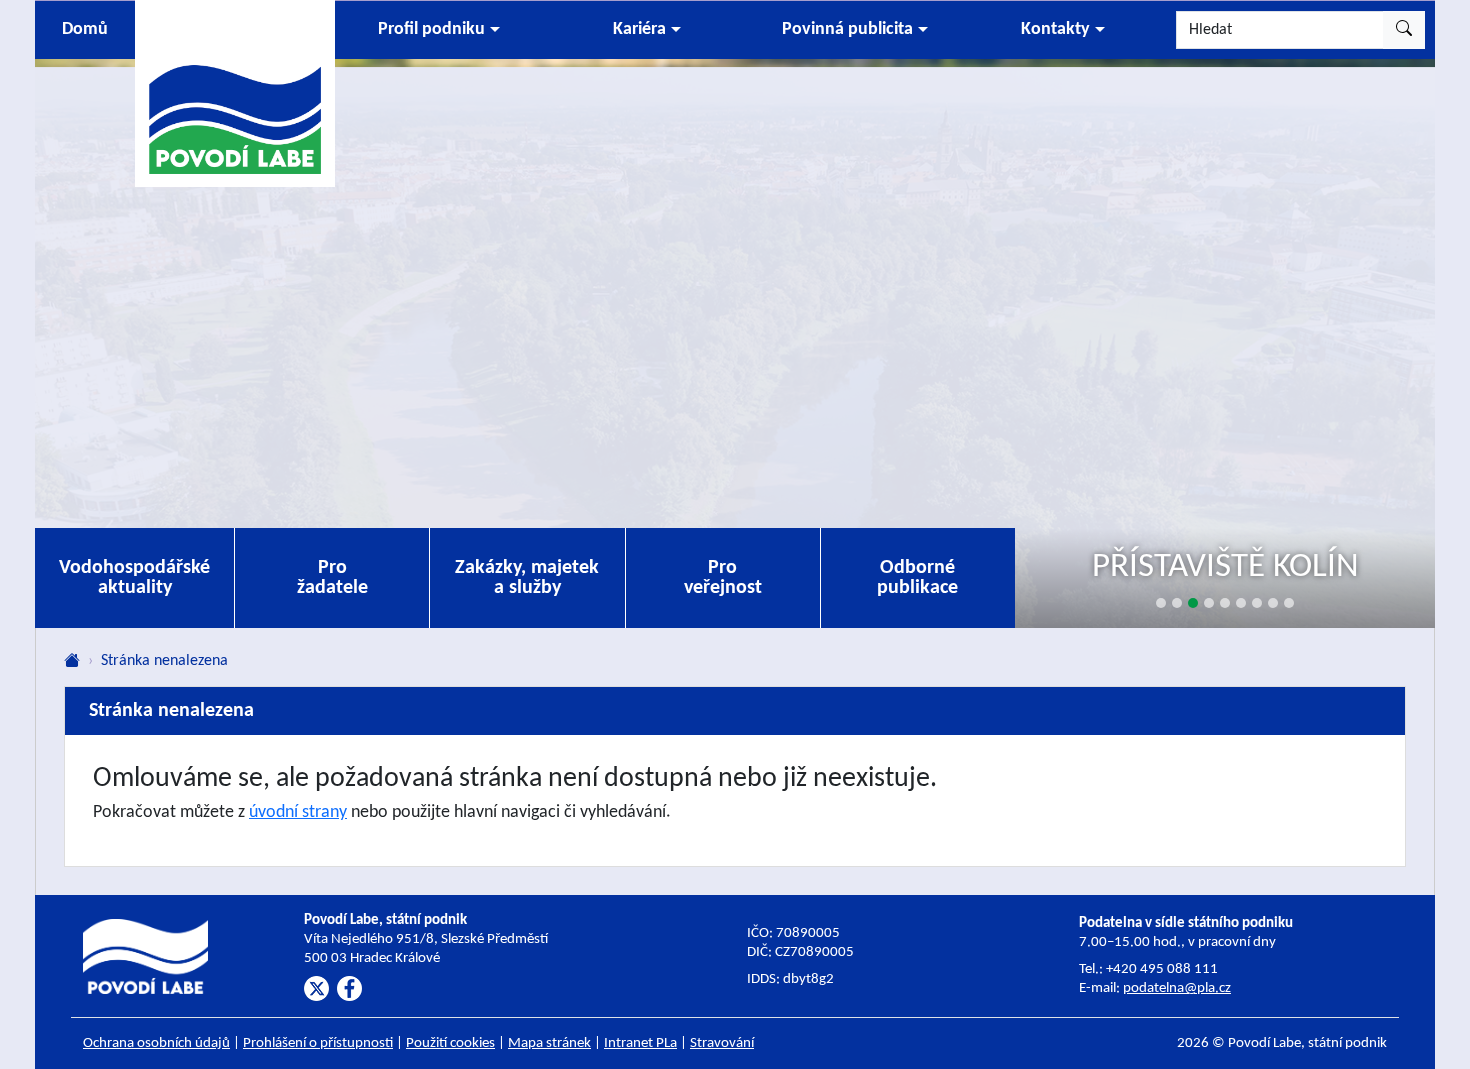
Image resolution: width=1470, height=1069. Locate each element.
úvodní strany (298, 812)
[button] (439, 30)
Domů (85, 29)
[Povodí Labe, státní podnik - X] (316, 988)
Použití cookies (450, 1043)
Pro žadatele (332, 578)
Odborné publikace (917, 578)
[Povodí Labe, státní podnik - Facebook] (349, 988)
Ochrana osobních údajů (156, 1043)
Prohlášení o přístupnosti (318, 1043)
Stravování (722, 1043)
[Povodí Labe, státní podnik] (235, 92)
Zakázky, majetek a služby (527, 578)
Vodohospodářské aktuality (134, 578)
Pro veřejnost (723, 578)
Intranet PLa (640, 1043)
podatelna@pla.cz (1177, 988)
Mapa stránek (549, 1043)
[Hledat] (1404, 30)
